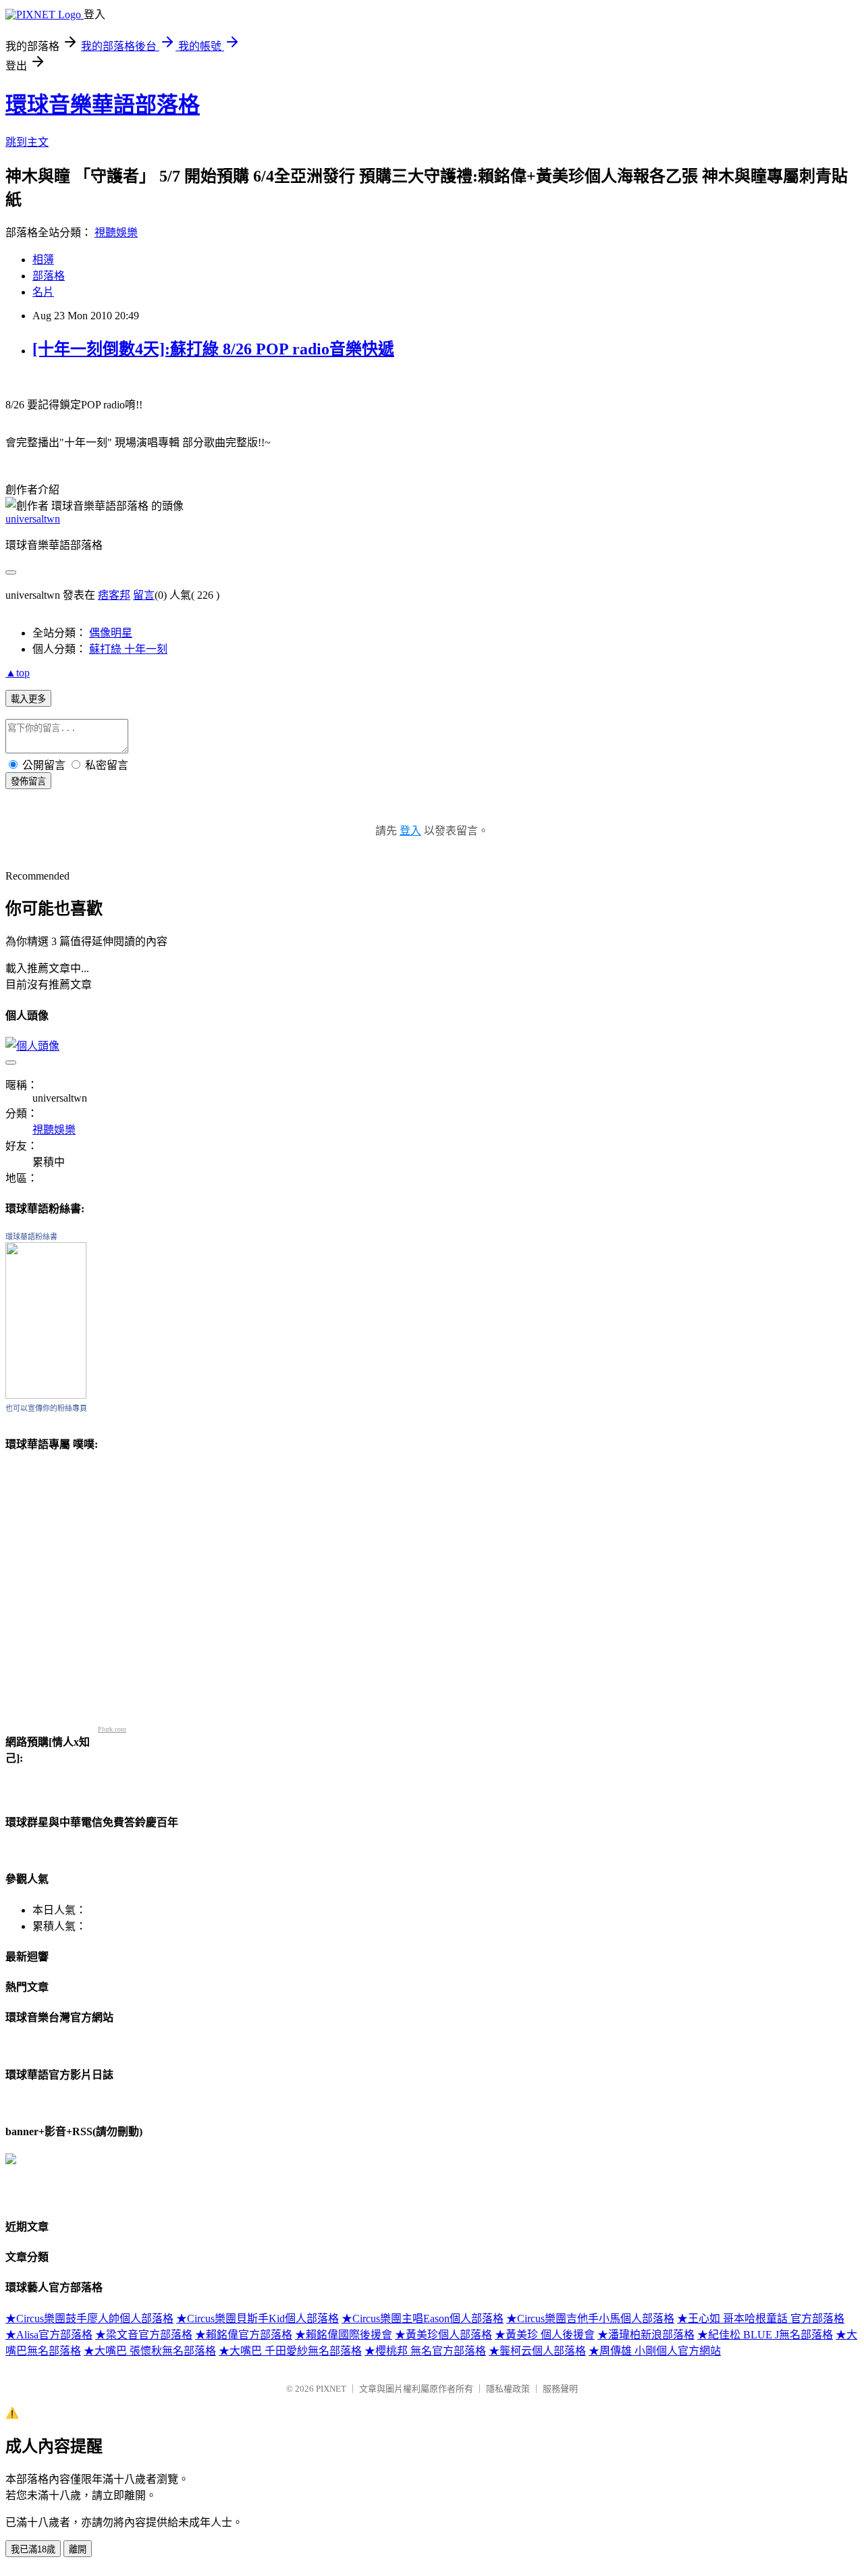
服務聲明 (560, 2389)
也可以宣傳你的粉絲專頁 (46, 1408)
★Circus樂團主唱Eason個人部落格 (423, 2318)
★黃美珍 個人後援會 (545, 2335)
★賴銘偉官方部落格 (244, 2335)
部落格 (49, 276)
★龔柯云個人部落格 (537, 2351)
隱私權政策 (508, 2389)
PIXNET (331, 2389)
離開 (78, 2549)
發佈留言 (28, 781)
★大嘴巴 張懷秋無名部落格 (150, 2351)
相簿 (43, 260)
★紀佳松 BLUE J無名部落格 (765, 2335)
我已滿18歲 (33, 2549)
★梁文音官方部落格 (144, 2335)
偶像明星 (111, 633)
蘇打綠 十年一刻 (128, 649)
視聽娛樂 (116, 233)
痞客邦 (114, 595)
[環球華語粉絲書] (46, 1395)
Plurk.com (112, 1729)
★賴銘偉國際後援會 (344, 2335)
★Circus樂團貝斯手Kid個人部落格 (258, 2318)
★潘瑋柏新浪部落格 (646, 2335)
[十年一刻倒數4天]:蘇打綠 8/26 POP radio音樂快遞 (213, 349)
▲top (18, 673)
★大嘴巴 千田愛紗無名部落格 (290, 2351)
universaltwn (33, 519)
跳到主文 (27, 142)
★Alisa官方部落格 (49, 2335)
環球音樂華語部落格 (103, 105)
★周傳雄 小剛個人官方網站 (655, 2351)
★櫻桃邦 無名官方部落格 (425, 2351)
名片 (43, 292)
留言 (144, 595)
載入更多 (28, 699)
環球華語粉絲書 (31, 1237)
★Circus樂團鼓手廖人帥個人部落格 (89, 2318)
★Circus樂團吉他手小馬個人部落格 (590, 2318)
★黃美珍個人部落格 (443, 2335)
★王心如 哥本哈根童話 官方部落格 (761, 2318)
